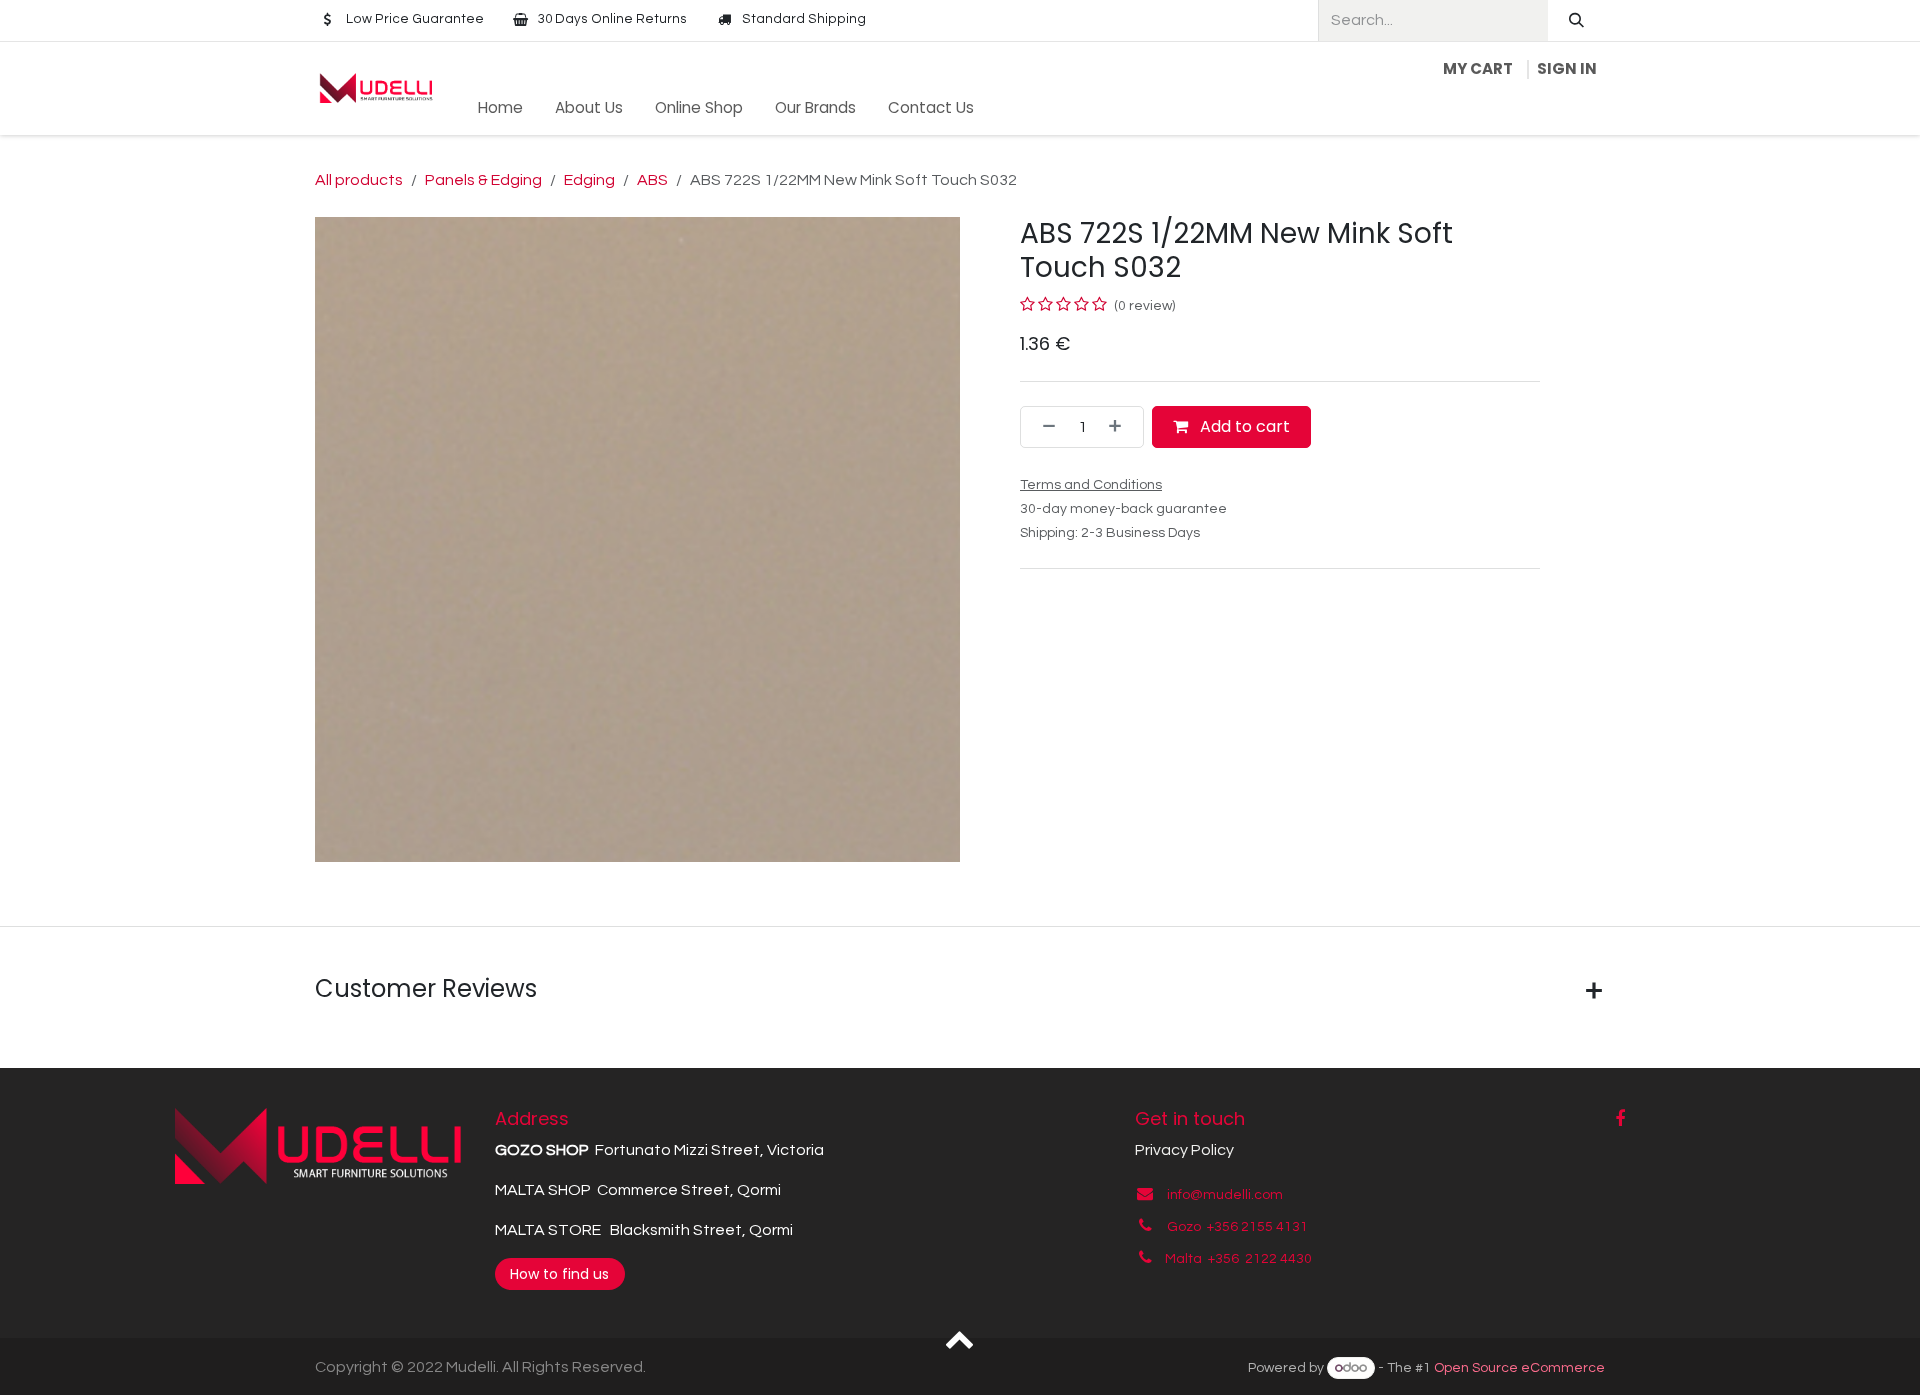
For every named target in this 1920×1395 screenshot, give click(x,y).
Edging (589, 180)
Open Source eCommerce (1519, 1368)
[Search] (1576, 20)
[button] (960, 1338)
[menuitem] (500, 108)
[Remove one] (1043, 427)
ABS (652, 180)
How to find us (559, 1274)
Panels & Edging (483, 180)
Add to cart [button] (1243, 426)
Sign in (1567, 68)
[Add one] (1121, 427)
